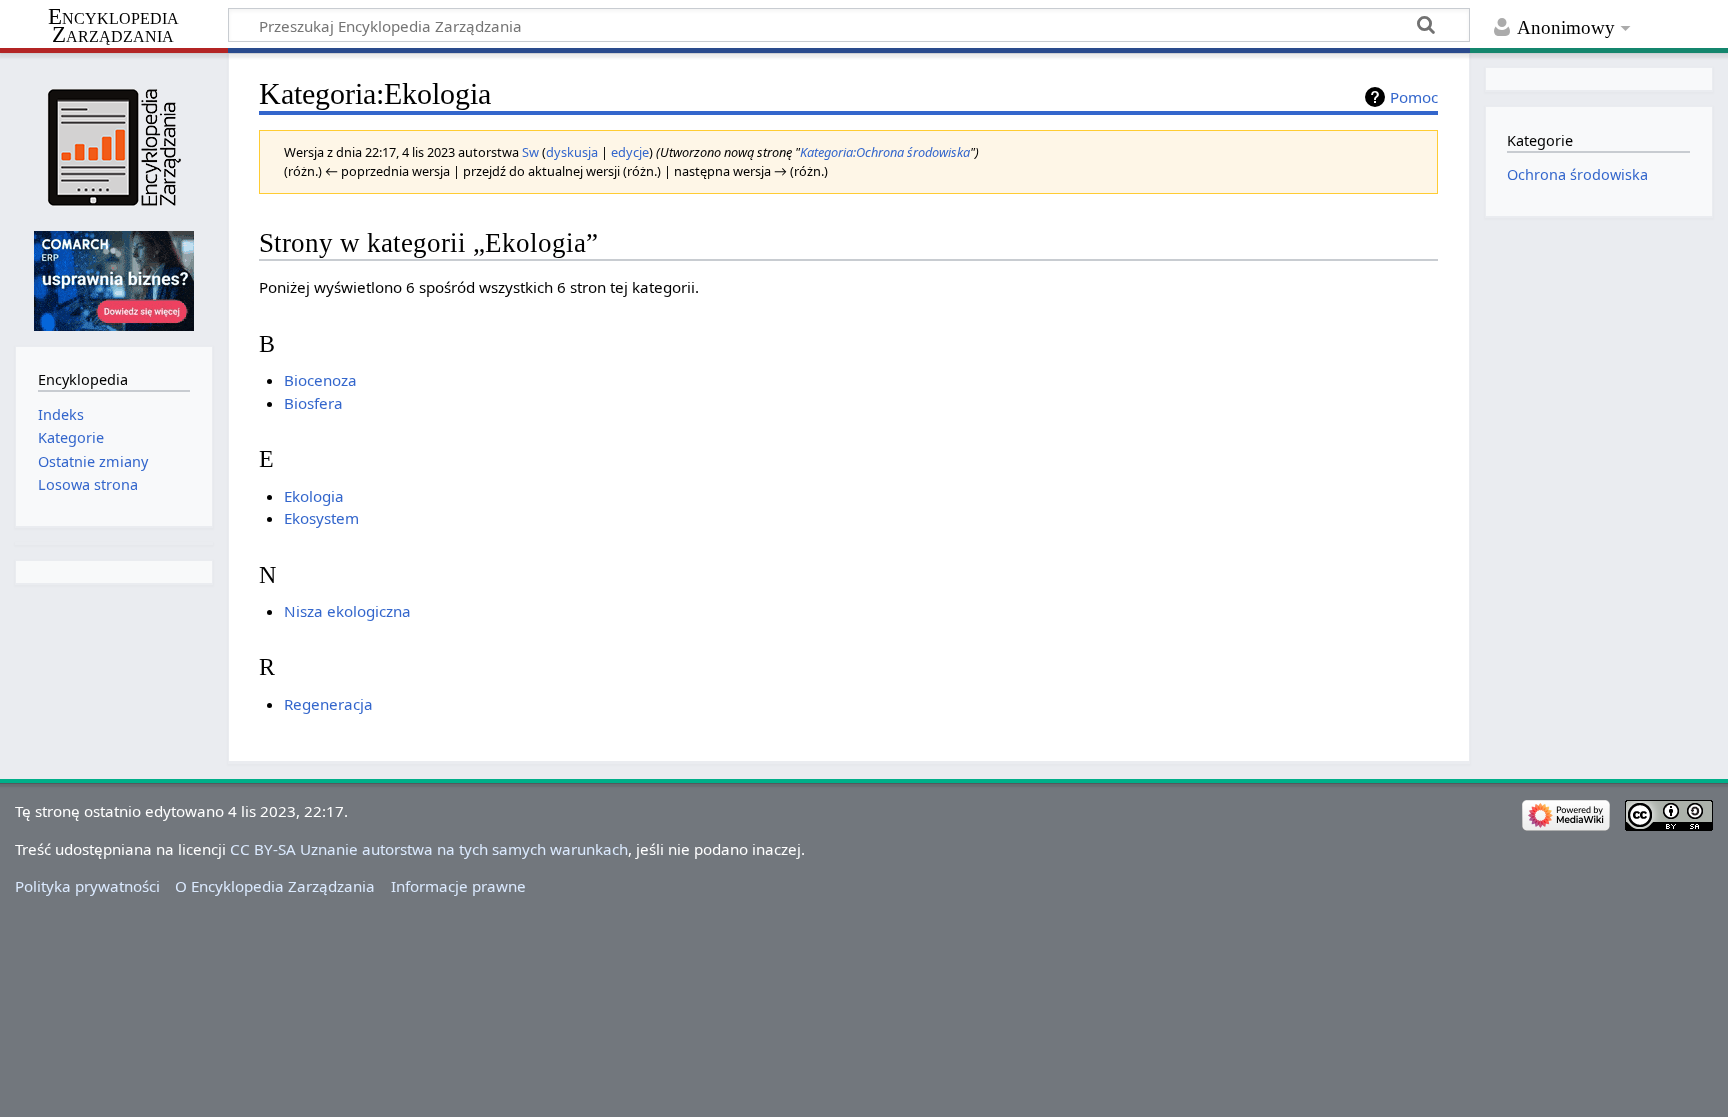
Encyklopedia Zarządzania (113, 26)
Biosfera (313, 403)
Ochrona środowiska (1577, 174)
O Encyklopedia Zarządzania (275, 886)
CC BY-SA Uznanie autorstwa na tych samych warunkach (429, 849)
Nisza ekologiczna (347, 611)
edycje (630, 152)
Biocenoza (320, 380)
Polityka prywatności (87, 886)
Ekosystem (321, 518)
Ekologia (314, 496)
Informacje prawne (458, 886)
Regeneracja (328, 704)
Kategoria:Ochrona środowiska (885, 152)
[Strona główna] (113, 147)
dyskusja (572, 152)
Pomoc (1414, 97)
